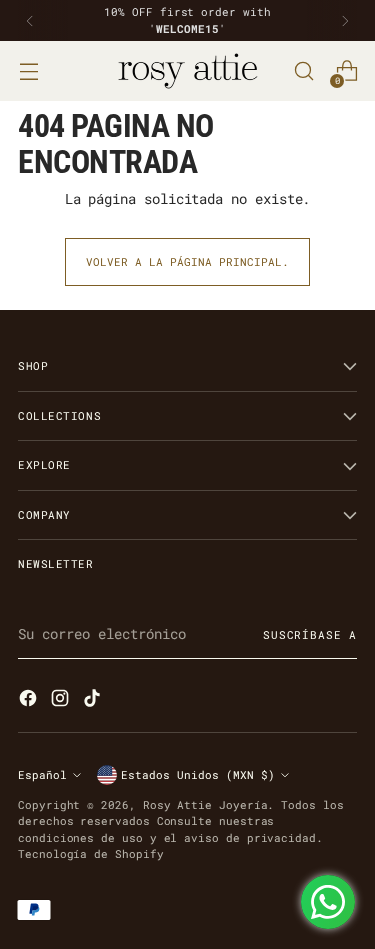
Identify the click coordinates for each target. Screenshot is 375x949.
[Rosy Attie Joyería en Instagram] (62, 700)
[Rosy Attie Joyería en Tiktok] (94, 700)
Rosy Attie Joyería (205, 804)
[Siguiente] (345, 20)
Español (42, 774)
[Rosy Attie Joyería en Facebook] (30, 700)
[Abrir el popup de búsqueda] (303, 71)
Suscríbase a (310, 634)
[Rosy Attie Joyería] (188, 71)
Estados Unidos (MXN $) (198, 774)
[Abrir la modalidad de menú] (28, 71)
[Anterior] (30, 20)
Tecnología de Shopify (91, 853)
